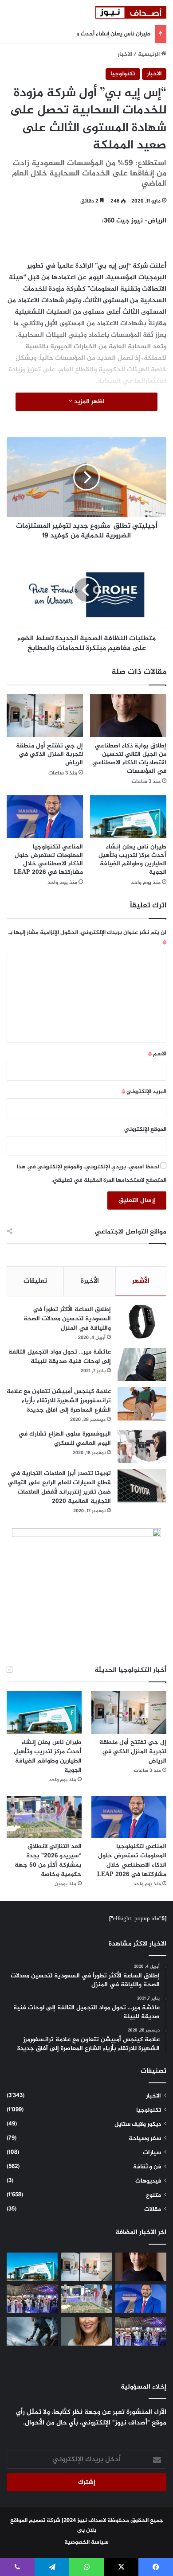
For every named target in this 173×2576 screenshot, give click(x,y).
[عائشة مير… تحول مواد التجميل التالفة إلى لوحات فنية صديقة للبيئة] (142, 1364)
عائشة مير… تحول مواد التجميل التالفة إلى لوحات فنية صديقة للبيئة (60, 1357)
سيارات (152, 2153)
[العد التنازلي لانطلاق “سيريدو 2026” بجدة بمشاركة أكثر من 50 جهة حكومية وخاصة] (44, 1817)
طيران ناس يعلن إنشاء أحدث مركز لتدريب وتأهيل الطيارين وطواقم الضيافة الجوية (132, 860)
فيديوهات (148, 2181)
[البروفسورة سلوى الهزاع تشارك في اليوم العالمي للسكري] (142, 1446)
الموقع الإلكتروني (145, 1129)
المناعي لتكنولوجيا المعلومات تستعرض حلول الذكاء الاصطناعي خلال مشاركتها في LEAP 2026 (48, 860)
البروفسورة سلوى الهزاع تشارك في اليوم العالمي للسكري (65, 1439)
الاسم (157, 1054)
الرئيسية (149, 54)
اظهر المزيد (88, 402)
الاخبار (125, 54)
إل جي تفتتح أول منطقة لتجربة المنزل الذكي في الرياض (49, 754)
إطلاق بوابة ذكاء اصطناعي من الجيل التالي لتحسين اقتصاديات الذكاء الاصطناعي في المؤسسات (129, 759)
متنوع (153, 2195)
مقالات (153, 2210)
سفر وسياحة (145, 2139)
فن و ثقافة (147, 2167)
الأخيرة (90, 1281)
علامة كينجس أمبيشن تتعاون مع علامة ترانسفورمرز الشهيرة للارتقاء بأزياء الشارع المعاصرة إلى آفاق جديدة (59, 1401)
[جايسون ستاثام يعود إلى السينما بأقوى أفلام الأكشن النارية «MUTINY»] (32, 2331)
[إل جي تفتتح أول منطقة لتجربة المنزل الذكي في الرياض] (45, 716)
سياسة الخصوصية (86, 2542)
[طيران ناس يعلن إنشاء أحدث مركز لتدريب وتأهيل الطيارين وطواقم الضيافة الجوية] (128, 817)
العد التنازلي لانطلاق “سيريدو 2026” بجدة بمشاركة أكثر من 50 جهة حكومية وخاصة (48, 1860)
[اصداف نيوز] (131, 12)
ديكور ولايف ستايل (138, 2125)
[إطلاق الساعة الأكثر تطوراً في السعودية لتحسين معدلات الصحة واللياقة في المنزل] (142, 1322)
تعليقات (35, 1281)
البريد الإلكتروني (144, 1092)
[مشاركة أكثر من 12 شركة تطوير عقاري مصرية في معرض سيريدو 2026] (141, 2331)
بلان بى (87, 2530)
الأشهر (141, 1281)
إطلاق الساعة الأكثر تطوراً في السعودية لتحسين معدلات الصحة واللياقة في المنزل (67, 1319)
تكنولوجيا (123, 74)
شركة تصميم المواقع (35, 2521)
